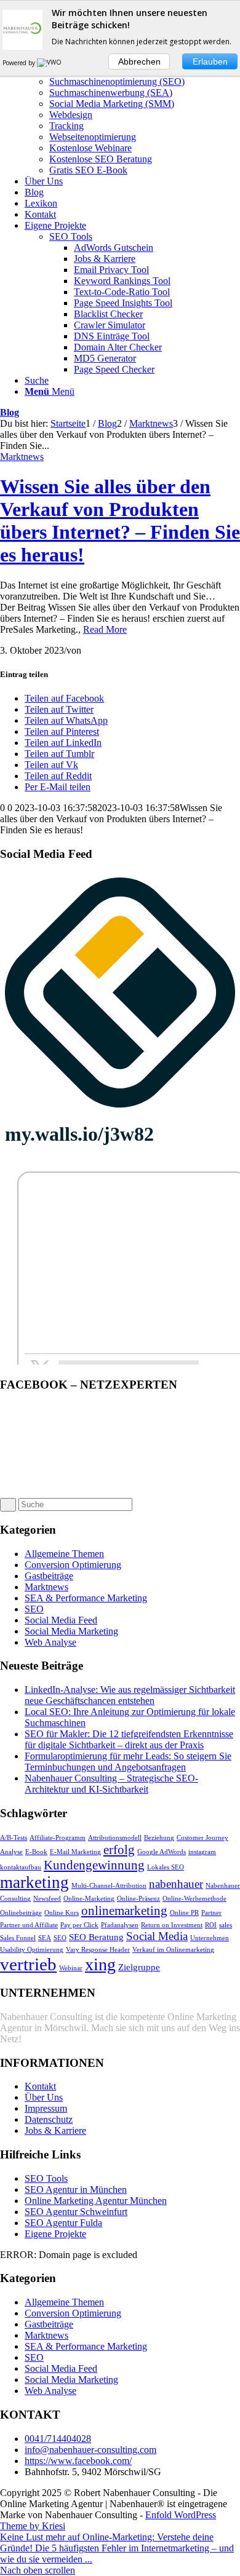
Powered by (20, 63)
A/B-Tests (14, 1838)
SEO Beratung (96, 1937)
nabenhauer (176, 1884)
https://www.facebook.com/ (78, 2461)
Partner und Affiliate (29, 1925)
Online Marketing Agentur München (96, 2201)
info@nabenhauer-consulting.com (90, 2450)
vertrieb (28, 1964)
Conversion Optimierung (73, 1565)
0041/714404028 (58, 2439)
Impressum (46, 2108)
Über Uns (44, 2097)
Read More (105, 629)
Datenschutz (49, 2119)
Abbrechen (139, 61)
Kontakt (40, 2086)
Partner (211, 1913)
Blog (10, 412)
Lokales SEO (166, 1867)
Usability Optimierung (32, 1950)
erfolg (119, 1850)
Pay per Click (79, 1925)
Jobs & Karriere (55, 2130)
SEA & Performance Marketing (86, 1598)
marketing (34, 1882)
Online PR (184, 1913)
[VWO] (50, 63)
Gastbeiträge (49, 1576)
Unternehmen (210, 1938)
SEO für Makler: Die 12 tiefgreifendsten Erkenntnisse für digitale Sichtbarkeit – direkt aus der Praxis (129, 1739)
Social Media (157, 1936)
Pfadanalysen (120, 1925)
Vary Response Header (98, 1950)
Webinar (71, 1968)
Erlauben (210, 61)
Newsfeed (47, 1899)
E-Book (36, 1852)
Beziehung (159, 1838)
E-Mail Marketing (75, 1852)
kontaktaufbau (21, 1867)
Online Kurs (62, 1913)
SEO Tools (71, 236)
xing (100, 1964)
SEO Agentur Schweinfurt (76, 2212)
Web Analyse (50, 1642)
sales (226, 1925)
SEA (45, 1938)
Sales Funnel (18, 1938)
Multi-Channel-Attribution (109, 1886)
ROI (211, 1925)
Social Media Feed (61, 1620)
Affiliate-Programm (58, 1838)
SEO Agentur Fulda (63, 2223)
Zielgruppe (139, 1967)
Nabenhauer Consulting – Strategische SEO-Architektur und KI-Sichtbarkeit (111, 1784)
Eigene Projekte (55, 2234)
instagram (202, 1852)
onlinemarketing (124, 1911)
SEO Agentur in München (76, 2190)
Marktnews (22, 457)
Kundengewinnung (94, 1865)
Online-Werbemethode (194, 1899)
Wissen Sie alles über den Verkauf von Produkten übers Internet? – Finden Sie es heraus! (120, 521)
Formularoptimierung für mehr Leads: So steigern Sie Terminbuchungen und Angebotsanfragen (128, 1762)
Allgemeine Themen (64, 1554)
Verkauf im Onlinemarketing (173, 1950)
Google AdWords (162, 1852)
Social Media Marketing (71, 1631)
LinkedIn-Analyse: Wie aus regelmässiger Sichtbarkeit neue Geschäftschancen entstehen (130, 1695)
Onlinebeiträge (21, 1913)
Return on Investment (172, 1925)
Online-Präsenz (138, 1899)
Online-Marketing (89, 1899)
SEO (34, 1609)
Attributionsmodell (115, 1838)
